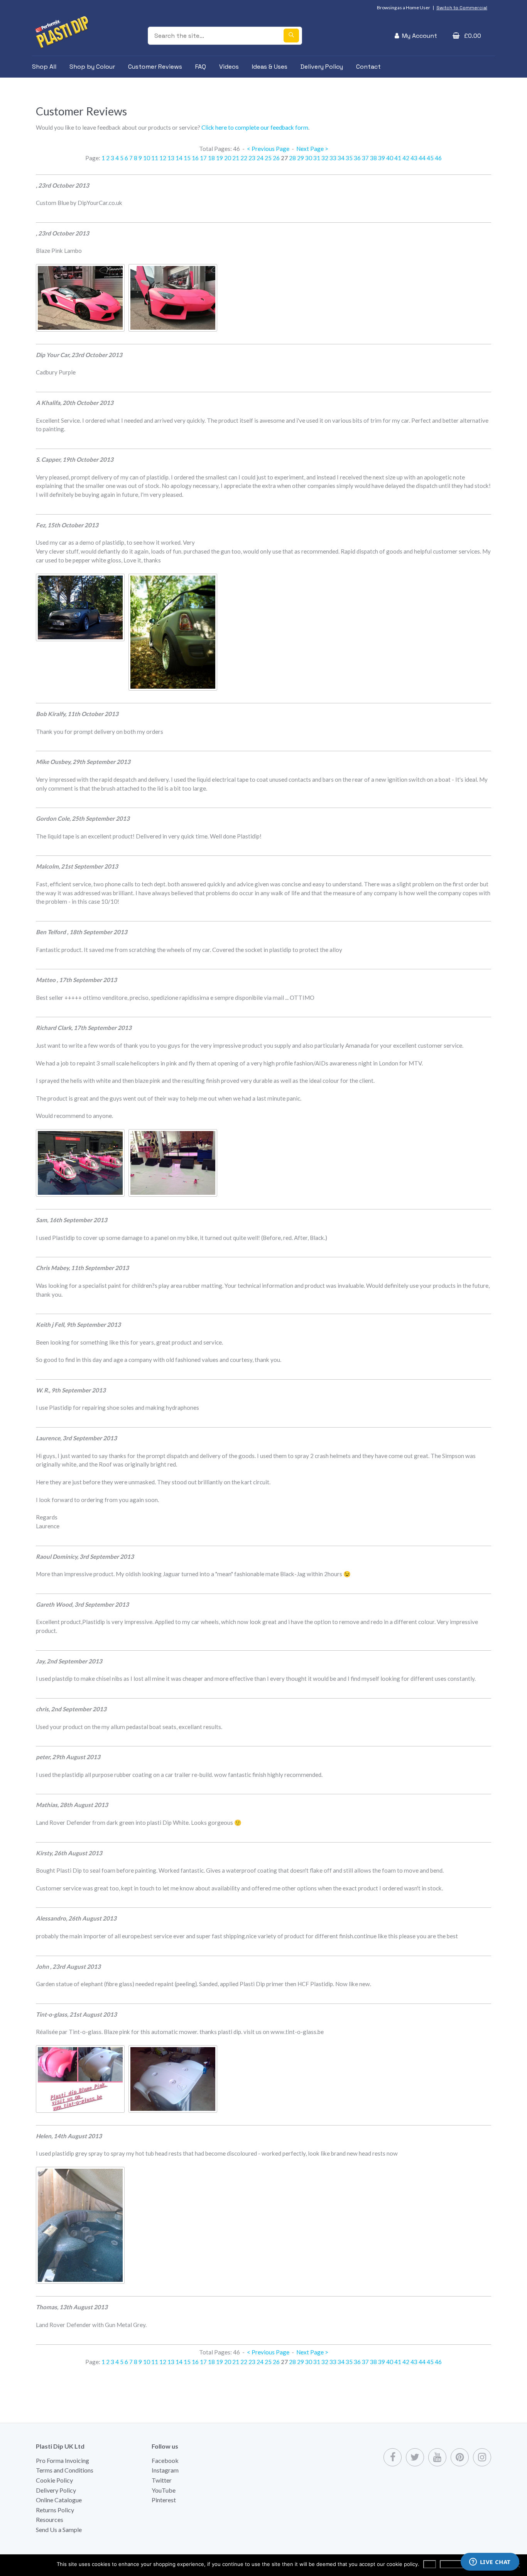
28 (292, 158)
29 (301, 158)
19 (220, 158)
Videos (229, 67)
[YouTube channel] (437, 2457)
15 (187, 158)
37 (365, 158)
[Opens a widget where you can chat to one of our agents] (490, 2562)
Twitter (162, 2480)
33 (333, 158)
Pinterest (164, 2500)
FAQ (201, 67)
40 (390, 158)
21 (236, 158)
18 (211, 158)
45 (430, 158)
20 (228, 158)
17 (203, 158)
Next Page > (312, 149)
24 (260, 158)
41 (398, 158)
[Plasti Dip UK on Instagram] (482, 2457)
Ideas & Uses (270, 67)
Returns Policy (55, 2510)
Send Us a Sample (59, 2529)
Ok (430, 2564)
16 (195, 158)
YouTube (164, 2490)
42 (406, 158)
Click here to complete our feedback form (255, 127)
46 (438, 158)
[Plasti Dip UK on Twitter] (415, 2457)
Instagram (165, 2470)
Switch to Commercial (462, 8)
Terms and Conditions (65, 2470)
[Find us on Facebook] (393, 2457)
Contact (368, 67)
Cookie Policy (54, 2480)
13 (171, 158)
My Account (420, 36)
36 (357, 158)
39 (382, 158)
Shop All (44, 67)
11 (155, 158)
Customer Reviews (155, 67)
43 (414, 158)
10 (147, 158)
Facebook (165, 2460)
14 (179, 158)
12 (163, 158)
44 (422, 158)
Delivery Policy (322, 67)
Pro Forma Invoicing (62, 2460)
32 (325, 158)
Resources (50, 2519)
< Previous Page (268, 149)
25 (268, 158)
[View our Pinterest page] (460, 2457)
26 (276, 158)
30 (309, 158)
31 (317, 158)
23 (252, 158)
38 (373, 158)
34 (341, 158)
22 (244, 158)
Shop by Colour (92, 67)
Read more (455, 2564)
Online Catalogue (59, 2500)
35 (349, 158)
